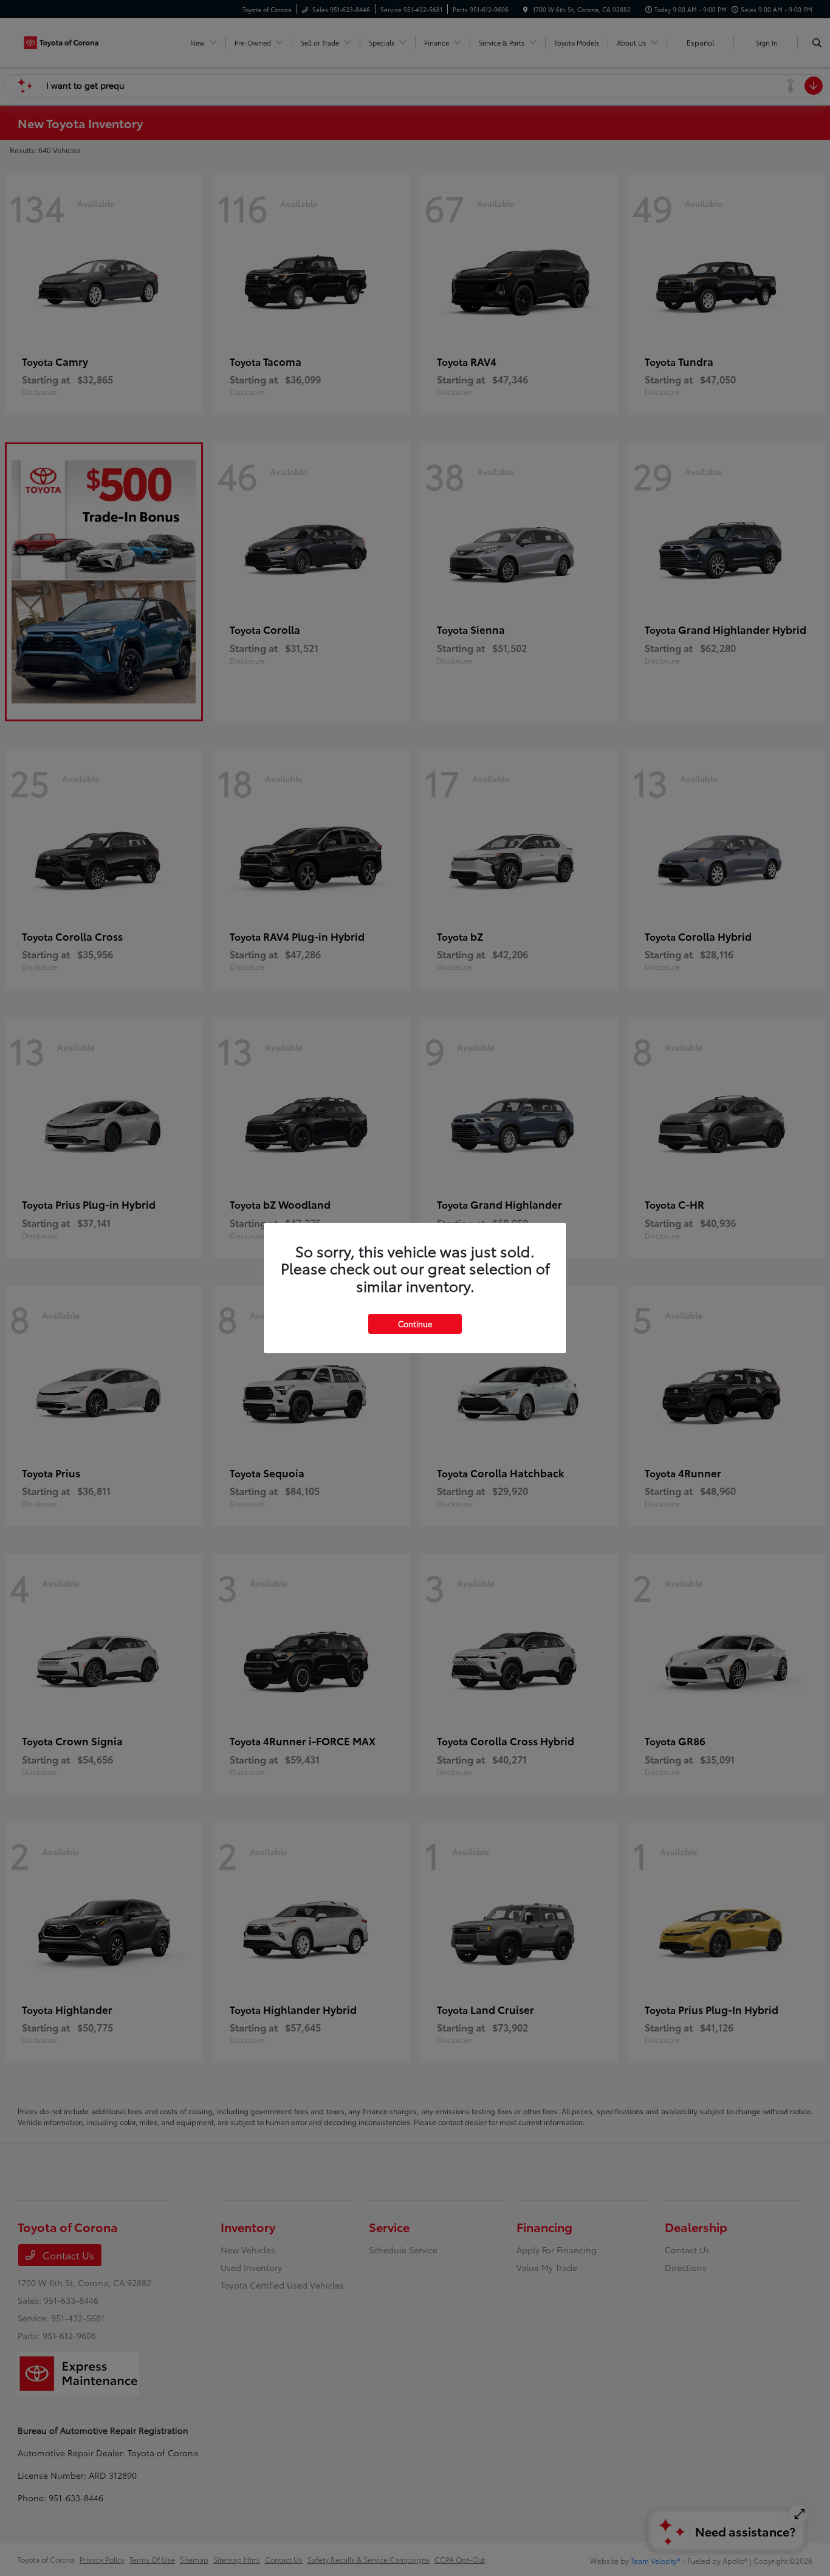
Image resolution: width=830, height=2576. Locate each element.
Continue (415, 1324)
